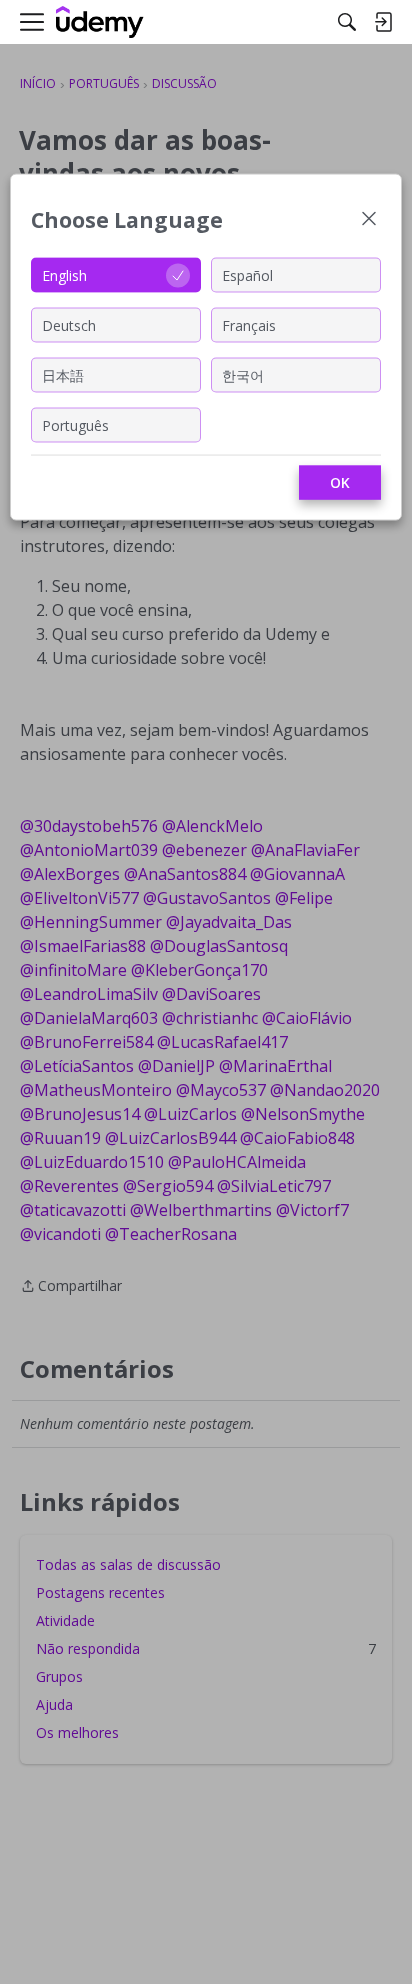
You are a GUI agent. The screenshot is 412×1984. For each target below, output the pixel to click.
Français (249, 324)
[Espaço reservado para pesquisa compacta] (347, 22)
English (64, 274)
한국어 (243, 374)
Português (75, 424)
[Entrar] (383, 22)
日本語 (63, 374)
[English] (100, 22)
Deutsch (69, 324)
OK (340, 482)
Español (247, 274)
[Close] (369, 220)
